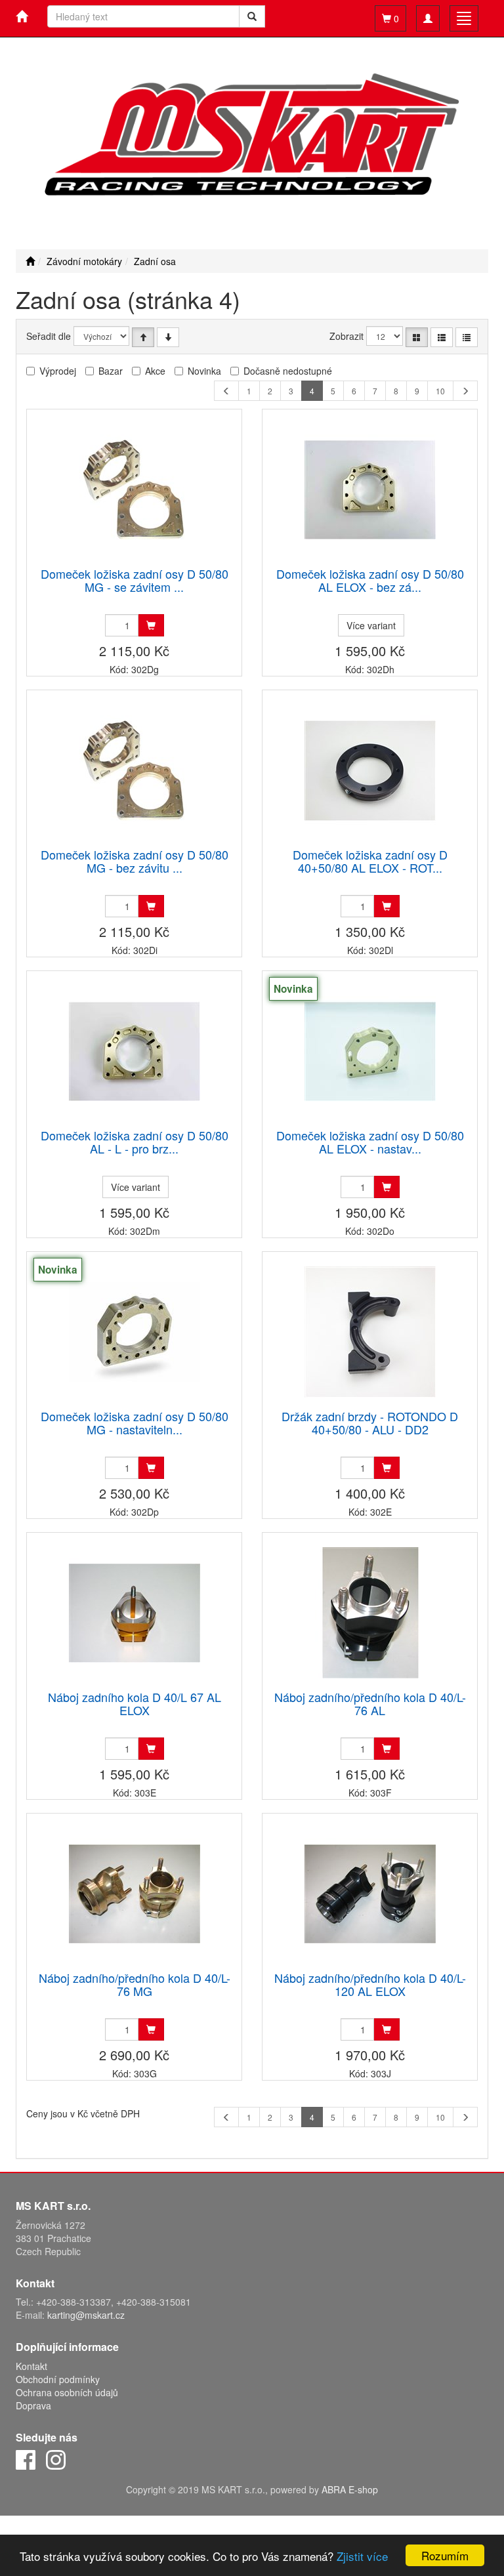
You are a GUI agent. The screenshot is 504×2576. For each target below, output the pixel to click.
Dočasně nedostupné (288, 371)
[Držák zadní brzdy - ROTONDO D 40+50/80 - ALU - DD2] (370, 1332)
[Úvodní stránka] (30, 261)
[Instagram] (56, 2458)
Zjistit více (362, 2556)
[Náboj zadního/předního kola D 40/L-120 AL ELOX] (370, 1893)
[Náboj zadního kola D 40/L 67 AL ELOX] (135, 1612)
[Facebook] (26, 2458)
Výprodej (58, 371)
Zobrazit (346, 336)
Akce (155, 371)
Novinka (204, 371)
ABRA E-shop (350, 2489)
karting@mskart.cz (86, 2315)
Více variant (371, 625)
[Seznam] (442, 337)
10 (440, 391)
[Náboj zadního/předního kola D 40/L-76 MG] (135, 1893)
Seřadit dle (49, 336)
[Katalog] (417, 337)
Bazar (111, 371)
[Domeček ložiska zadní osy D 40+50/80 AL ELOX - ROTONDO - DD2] (370, 770)
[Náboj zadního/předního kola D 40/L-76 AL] (370, 1612)
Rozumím (445, 2555)
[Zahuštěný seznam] (467, 337)
